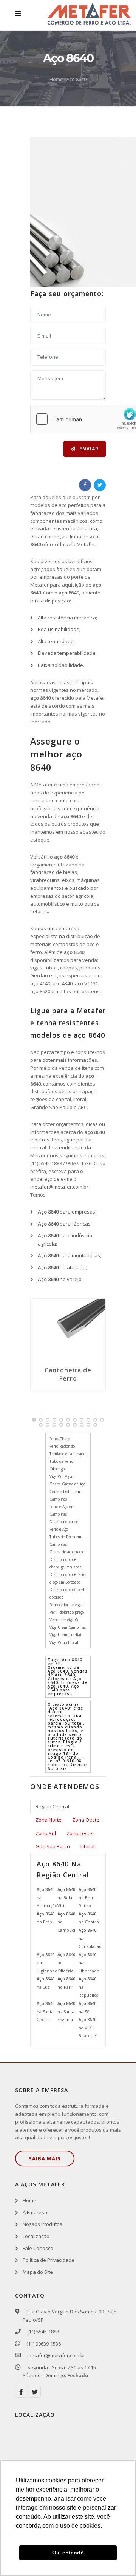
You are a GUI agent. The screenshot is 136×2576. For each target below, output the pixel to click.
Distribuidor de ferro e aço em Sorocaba (67, 1578)
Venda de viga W (64, 1620)
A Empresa (35, 2212)
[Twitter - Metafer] (35, 2392)
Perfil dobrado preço (67, 1612)
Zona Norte (49, 1820)
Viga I (70, 1476)
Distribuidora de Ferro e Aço (64, 1525)
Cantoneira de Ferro (68, 1374)
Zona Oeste (86, 1820)
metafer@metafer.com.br (59, 1187)
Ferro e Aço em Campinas (62, 1510)
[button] (34, 1420)
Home (56, 79)
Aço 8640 (76, 79)
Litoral (87, 1846)
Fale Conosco (38, 2248)
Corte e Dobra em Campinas (65, 1495)
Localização (36, 2236)
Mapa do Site (38, 2272)
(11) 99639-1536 (43, 2344)
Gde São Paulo (53, 1846)
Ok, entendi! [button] (68, 2553)
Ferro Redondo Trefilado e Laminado (67, 1450)
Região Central (52, 1806)
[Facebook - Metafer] (21, 2392)
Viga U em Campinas (68, 1627)
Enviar (88, 449)
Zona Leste (79, 1833)
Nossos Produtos (42, 2224)
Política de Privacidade (49, 2260)
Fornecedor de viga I (67, 1605)
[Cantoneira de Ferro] (68, 1329)
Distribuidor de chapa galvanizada (66, 1563)
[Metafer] (89, 15)
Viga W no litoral (64, 1642)
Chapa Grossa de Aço (67, 1484)
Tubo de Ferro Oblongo (61, 1465)
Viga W (55, 1476)
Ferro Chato (60, 1439)
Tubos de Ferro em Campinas (65, 1541)
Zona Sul (46, 1833)
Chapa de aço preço (66, 1552)
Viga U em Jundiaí (65, 1635)
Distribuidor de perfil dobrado (68, 1593)
